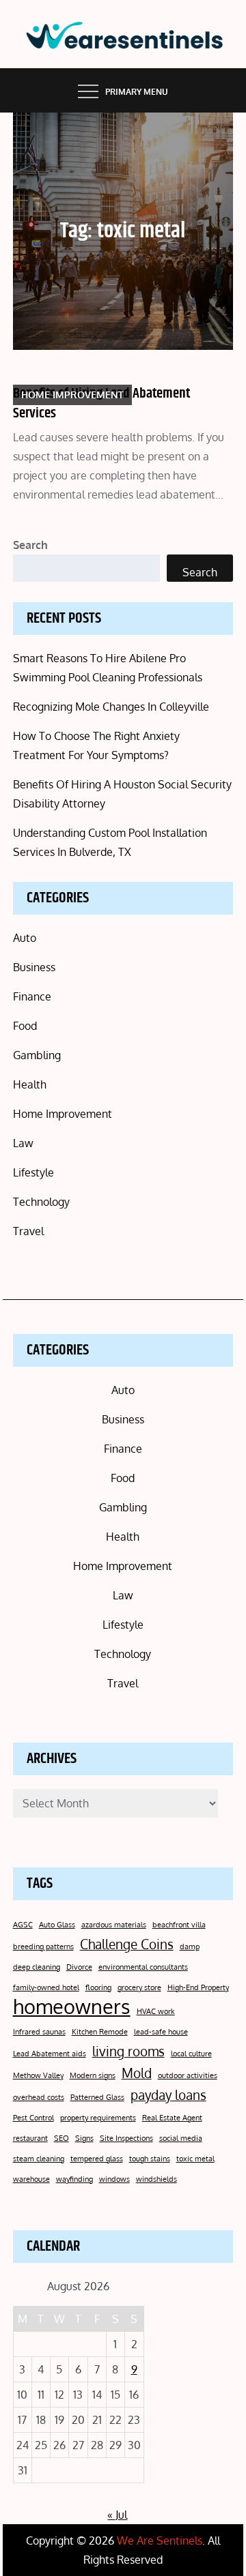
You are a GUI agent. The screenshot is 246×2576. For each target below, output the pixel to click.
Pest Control (33, 2118)
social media (181, 2138)
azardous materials (114, 1925)
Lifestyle (33, 1172)
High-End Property (198, 1987)
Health (30, 1084)
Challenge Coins (127, 1944)
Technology (41, 1202)
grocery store (139, 1987)
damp (190, 1946)
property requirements (98, 2118)
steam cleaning (39, 2159)
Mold (137, 2073)
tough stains (150, 2159)
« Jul (117, 2515)
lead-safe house (161, 2032)
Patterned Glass (97, 2097)
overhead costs (39, 2097)
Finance (32, 996)
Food (25, 1026)
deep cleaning (37, 1967)
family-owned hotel (46, 1987)
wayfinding (74, 2179)
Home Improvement (72, 395)
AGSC (23, 1925)
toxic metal (195, 2159)
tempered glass (97, 2159)
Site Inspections (126, 2138)
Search (30, 545)
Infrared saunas (39, 2032)
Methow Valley (38, 2075)
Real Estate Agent (172, 2118)
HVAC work (156, 2011)
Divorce (79, 1967)
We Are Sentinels (160, 2541)
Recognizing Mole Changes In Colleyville (111, 707)
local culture (191, 2054)
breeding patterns (43, 1946)
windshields (156, 2179)
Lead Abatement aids (50, 2054)
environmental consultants (143, 1967)
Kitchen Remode (100, 2032)
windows (114, 2179)
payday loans (168, 2094)
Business (34, 967)
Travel (28, 1231)
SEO (61, 2138)
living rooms (128, 2051)
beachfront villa (179, 1925)
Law (23, 1143)
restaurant (30, 2138)
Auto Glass (57, 1925)
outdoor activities (188, 2075)
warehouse (31, 2179)
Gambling (37, 1055)
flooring (98, 1987)
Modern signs (93, 2075)
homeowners (72, 2007)
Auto (25, 938)
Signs (84, 2138)
